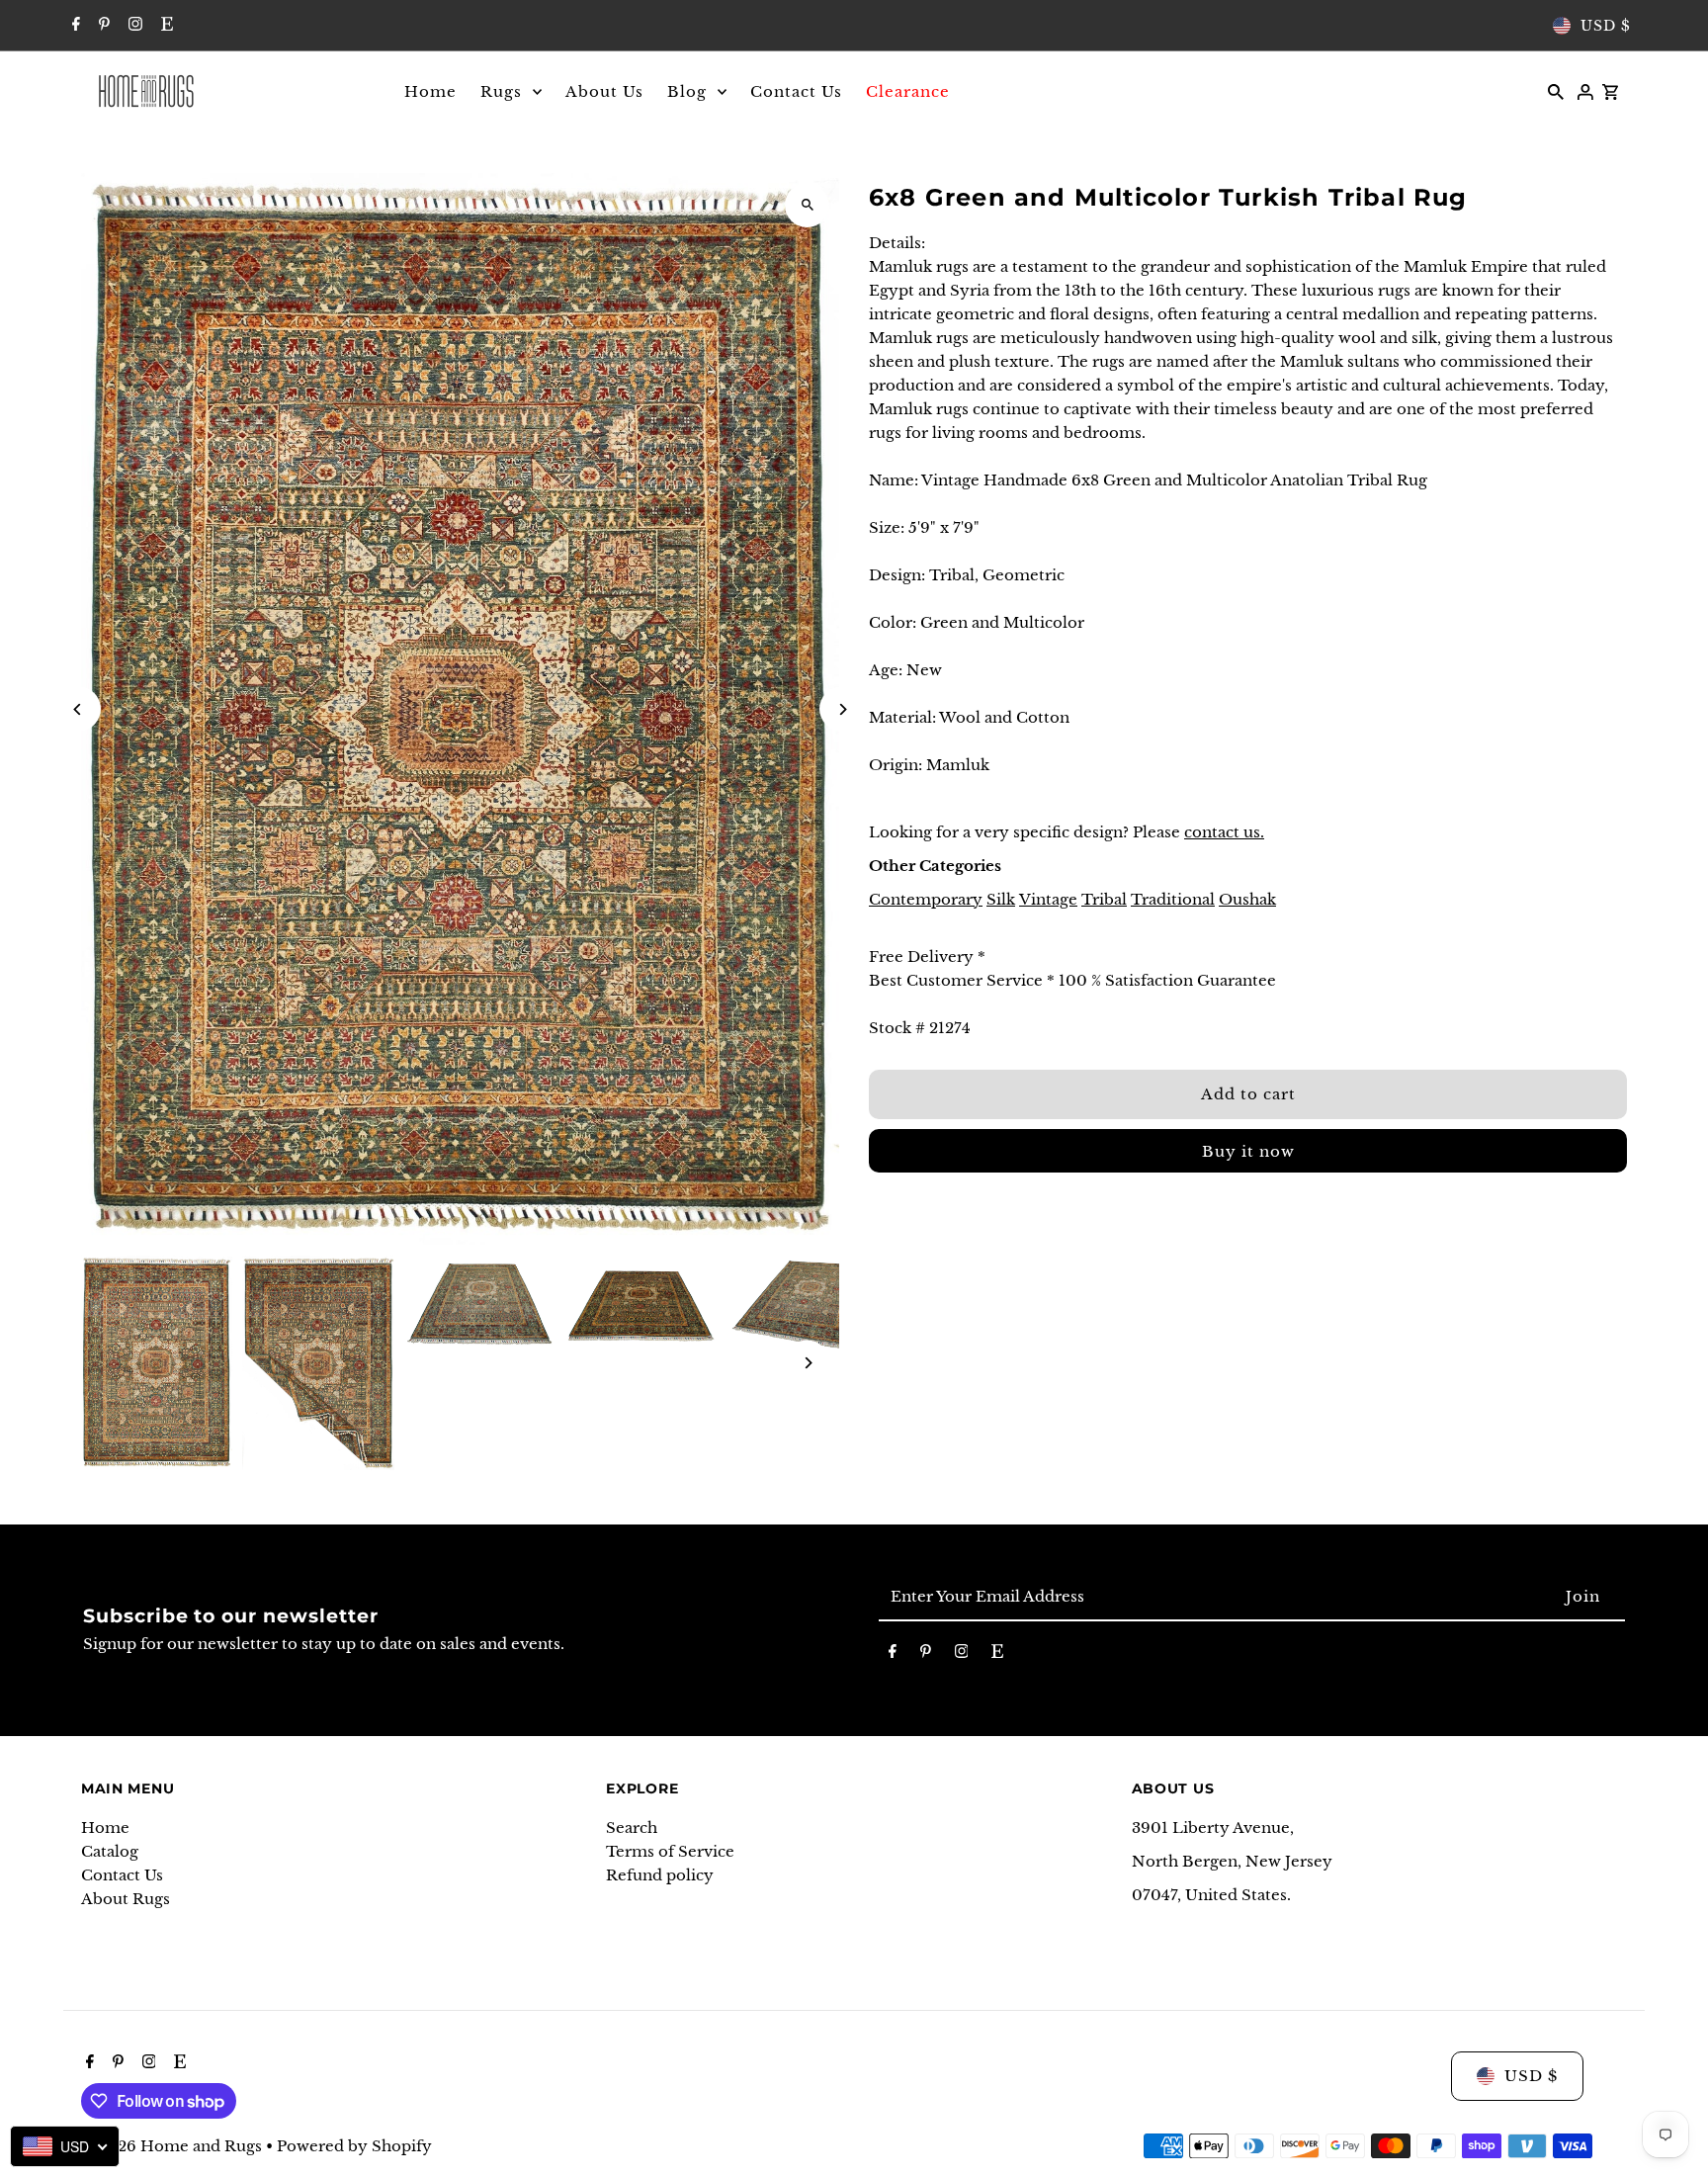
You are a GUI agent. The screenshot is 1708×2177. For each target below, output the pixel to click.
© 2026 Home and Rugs (173, 2146)
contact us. (1224, 832)
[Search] (1556, 91)
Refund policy (660, 1875)
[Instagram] (133, 26)
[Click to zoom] (807, 205)
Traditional (1173, 899)
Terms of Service (670, 1851)
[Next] (842, 709)
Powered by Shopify (354, 2146)
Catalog (110, 1851)
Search (632, 1828)
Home (105, 1828)
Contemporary (926, 899)
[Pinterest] (102, 26)
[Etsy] (165, 26)
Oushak (1247, 899)
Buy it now (1248, 1151)
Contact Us (122, 1875)
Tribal (1104, 899)
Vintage (1048, 899)
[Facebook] (74, 26)
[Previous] (79, 709)
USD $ (1606, 26)
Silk (1001, 899)
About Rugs (126, 1899)
